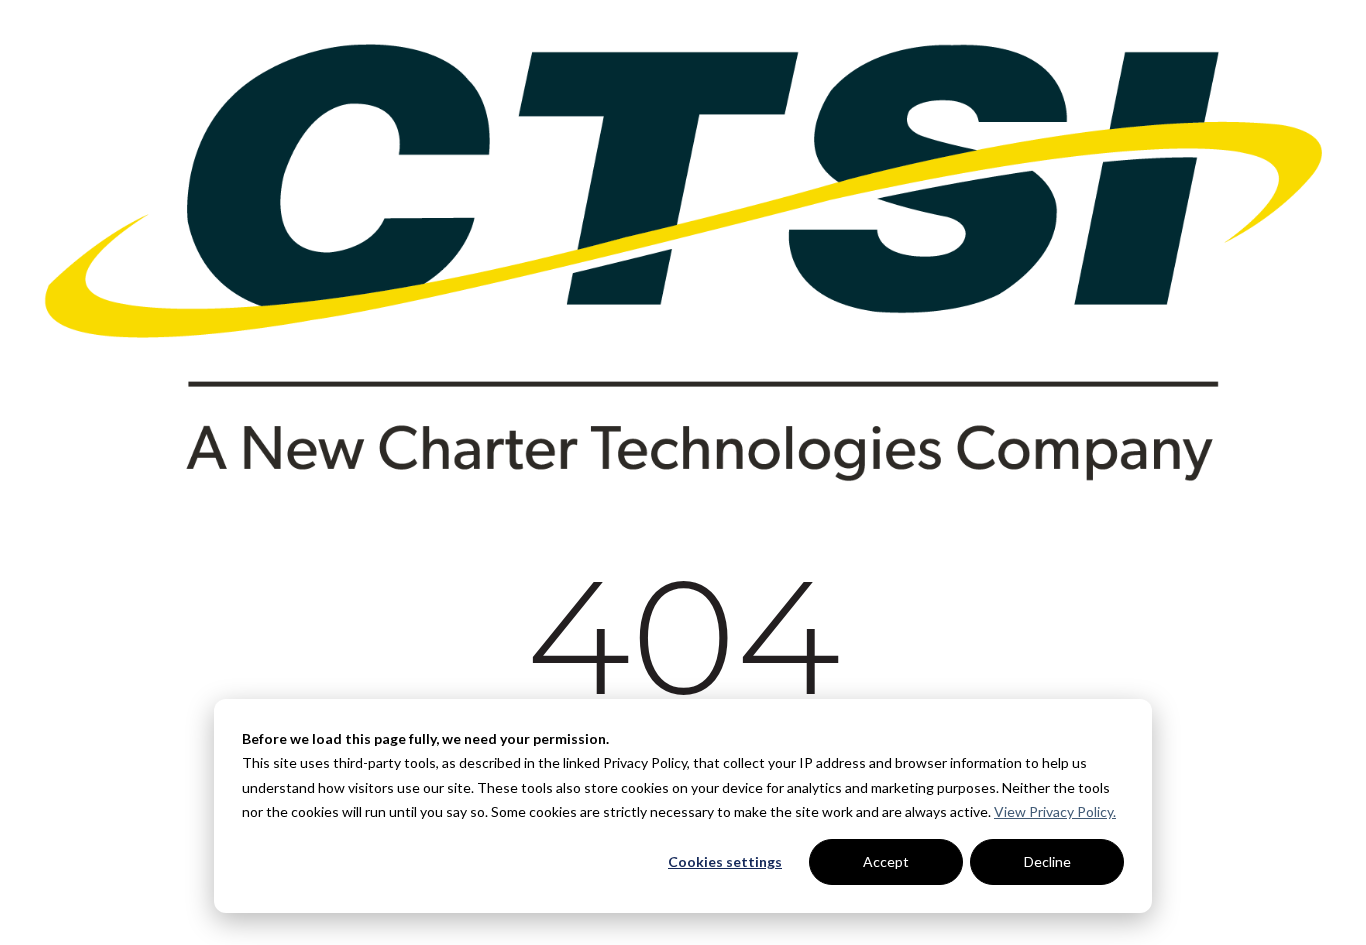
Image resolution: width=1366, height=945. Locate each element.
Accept (886, 861)
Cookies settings (725, 861)
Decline (1047, 861)
